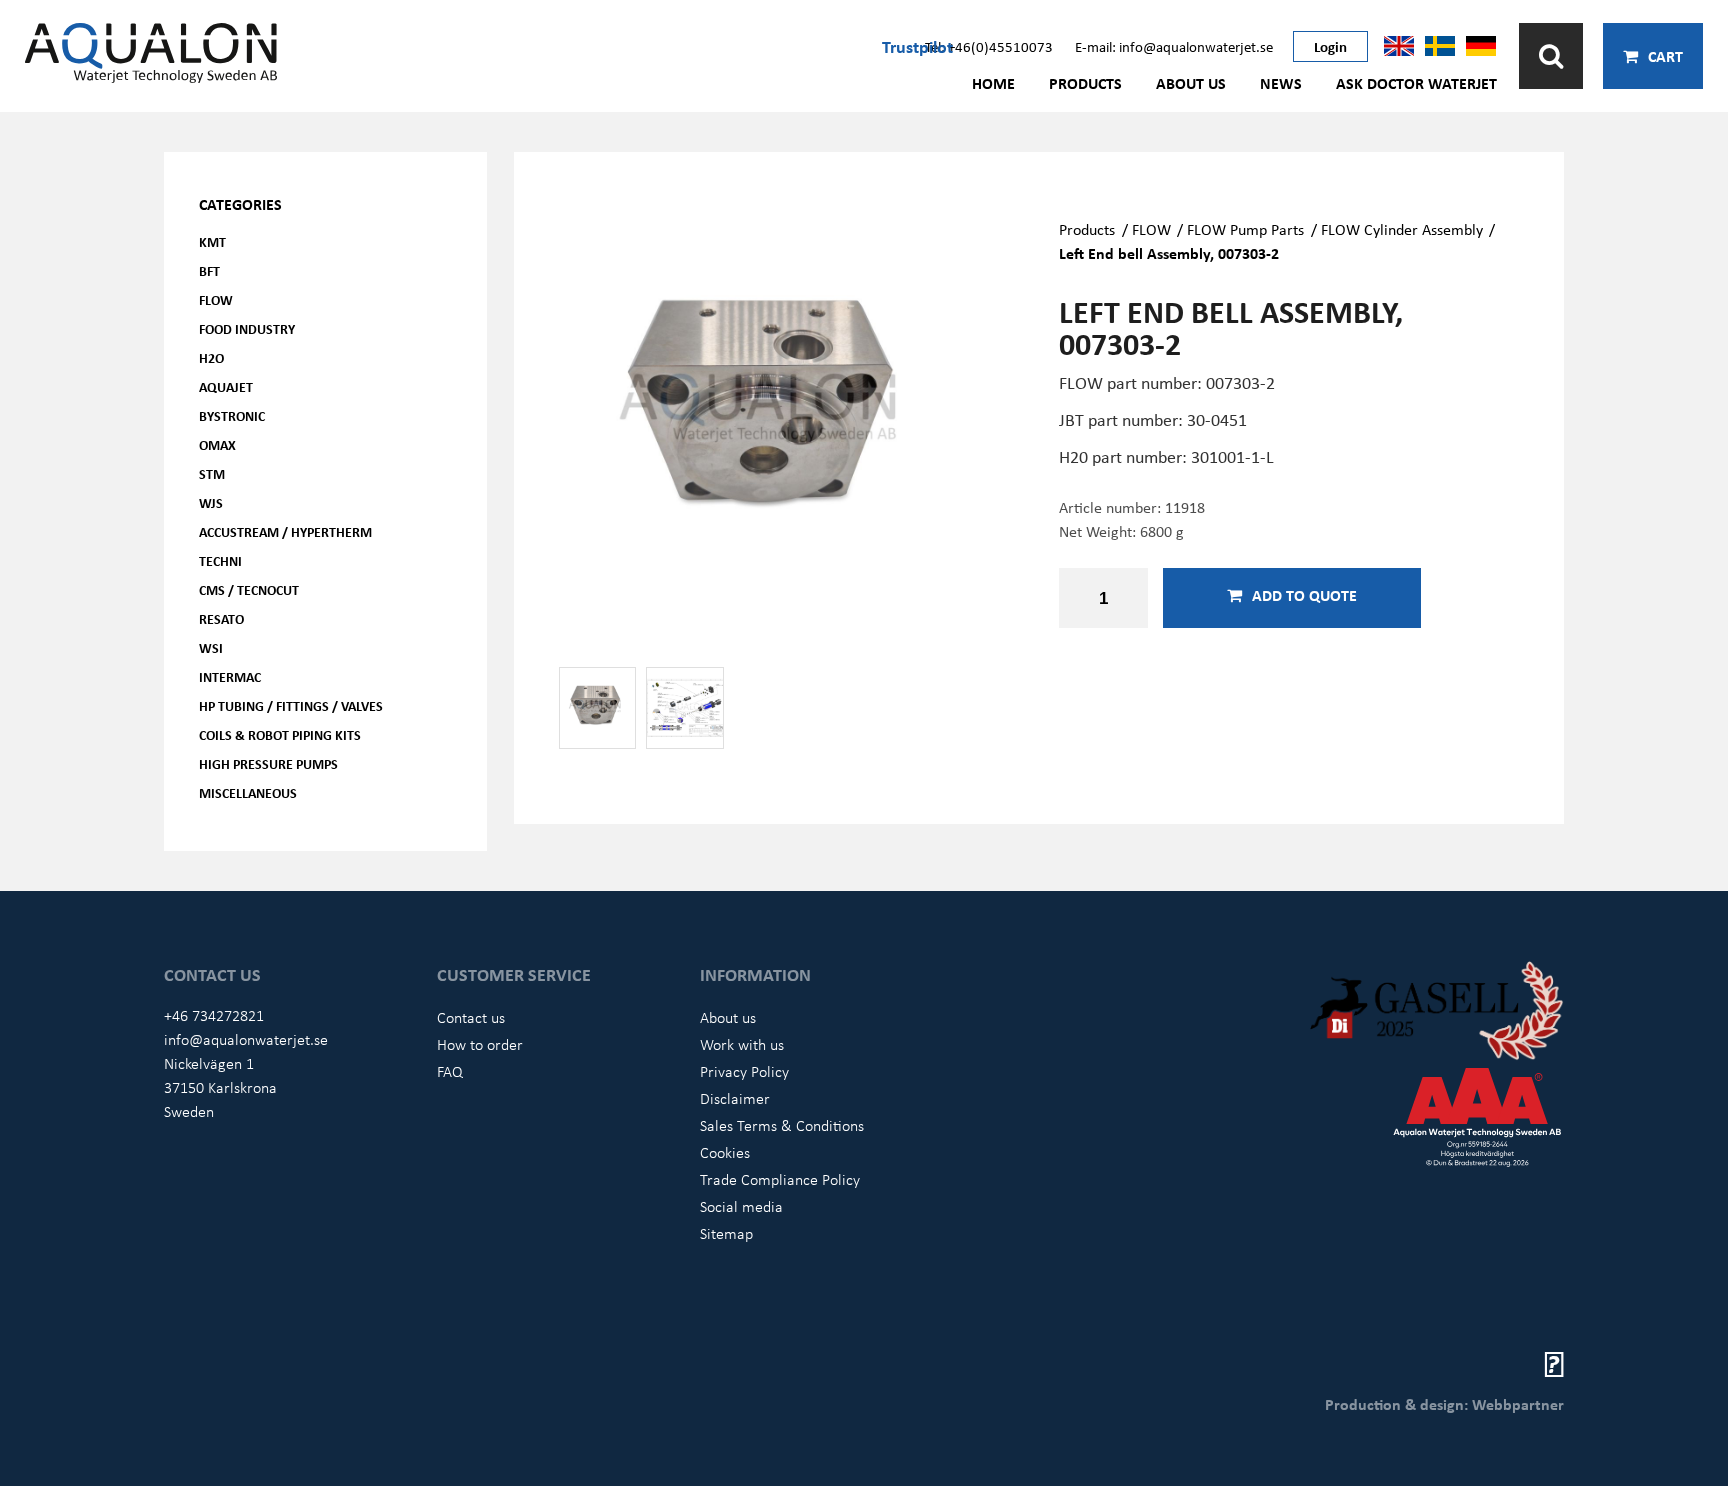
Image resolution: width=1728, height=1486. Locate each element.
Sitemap (726, 1233)
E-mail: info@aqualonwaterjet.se (1174, 46)
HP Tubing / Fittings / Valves (291, 705)
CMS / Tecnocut (249, 589)
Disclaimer (735, 1098)
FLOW (216, 299)
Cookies (725, 1152)
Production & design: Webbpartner (1444, 1404)
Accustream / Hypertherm (285, 531)
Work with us (742, 1044)
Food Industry (247, 328)
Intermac (230, 676)
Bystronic (232, 415)
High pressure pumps (268, 763)
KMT (212, 241)
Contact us (471, 1017)
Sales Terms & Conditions (782, 1125)
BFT (209, 270)
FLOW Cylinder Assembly (1402, 229)
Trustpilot (917, 46)
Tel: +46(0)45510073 (989, 46)
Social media (741, 1206)
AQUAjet (226, 386)
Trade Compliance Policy (780, 1179)
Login (1330, 46)
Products (1085, 83)
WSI (211, 647)
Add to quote (1304, 595)
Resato (221, 618)
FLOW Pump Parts (1245, 229)
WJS (211, 502)
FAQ (450, 1071)
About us (1191, 83)
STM (212, 473)
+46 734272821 (214, 1015)
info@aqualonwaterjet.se (246, 1039)
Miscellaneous (248, 792)
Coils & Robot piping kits (280, 734)
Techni (220, 560)
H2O (211, 357)
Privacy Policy (744, 1071)
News (1281, 83)
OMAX (217, 444)
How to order (480, 1044)
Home (993, 83)
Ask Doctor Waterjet (1416, 83)
